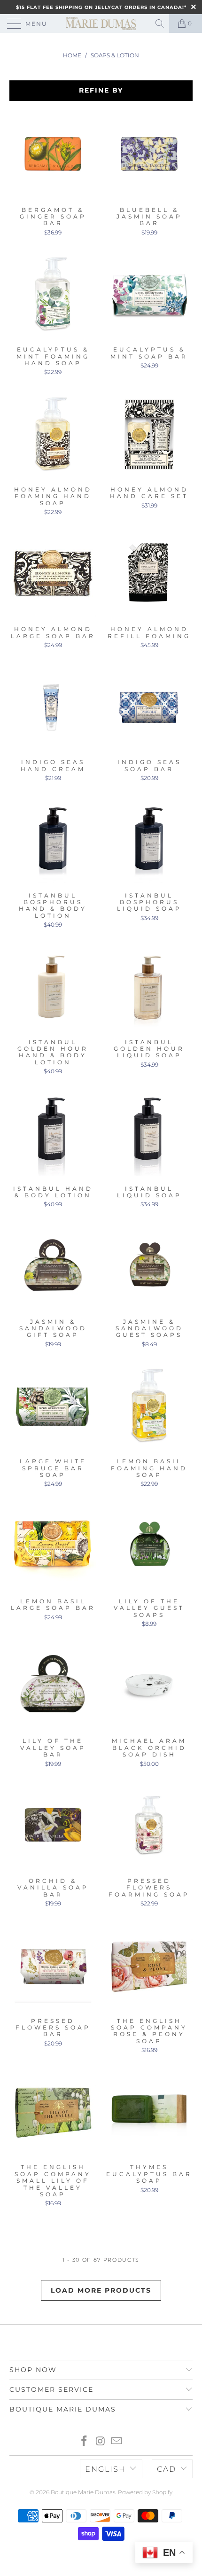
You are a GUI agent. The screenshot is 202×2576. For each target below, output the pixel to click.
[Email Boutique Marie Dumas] (117, 2442)
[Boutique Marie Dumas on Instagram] (101, 2442)
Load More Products (101, 2290)
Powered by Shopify (145, 2492)
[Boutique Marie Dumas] (101, 23)
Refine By (101, 90)
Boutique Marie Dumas (83, 2492)
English (105, 2469)
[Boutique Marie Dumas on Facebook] (84, 2442)
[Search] (160, 23)
